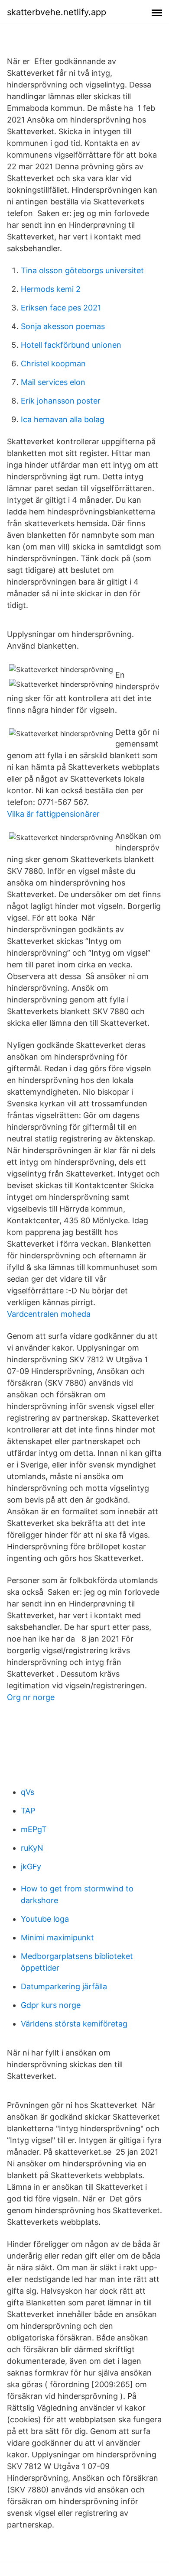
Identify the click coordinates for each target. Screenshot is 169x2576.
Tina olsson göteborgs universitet (82, 270)
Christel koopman (53, 364)
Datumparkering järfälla (64, 1986)
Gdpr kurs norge (51, 2005)
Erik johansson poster (61, 401)
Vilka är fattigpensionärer (53, 814)
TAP (28, 1811)
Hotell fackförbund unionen (71, 345)
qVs (28, 1792)
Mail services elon (53, 382)
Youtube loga (45, 1919)
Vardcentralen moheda (49, 1314)
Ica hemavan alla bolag (63, 419)
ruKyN (32, 1848)
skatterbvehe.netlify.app (57, 12)
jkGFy (31, 1867)
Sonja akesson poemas (63, 326)
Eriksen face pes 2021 (61, 308)
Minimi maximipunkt (57, 1938)
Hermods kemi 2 (51, 289)
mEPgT (34, 1829)
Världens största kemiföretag (74, 2024)
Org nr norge (31, 1697)
